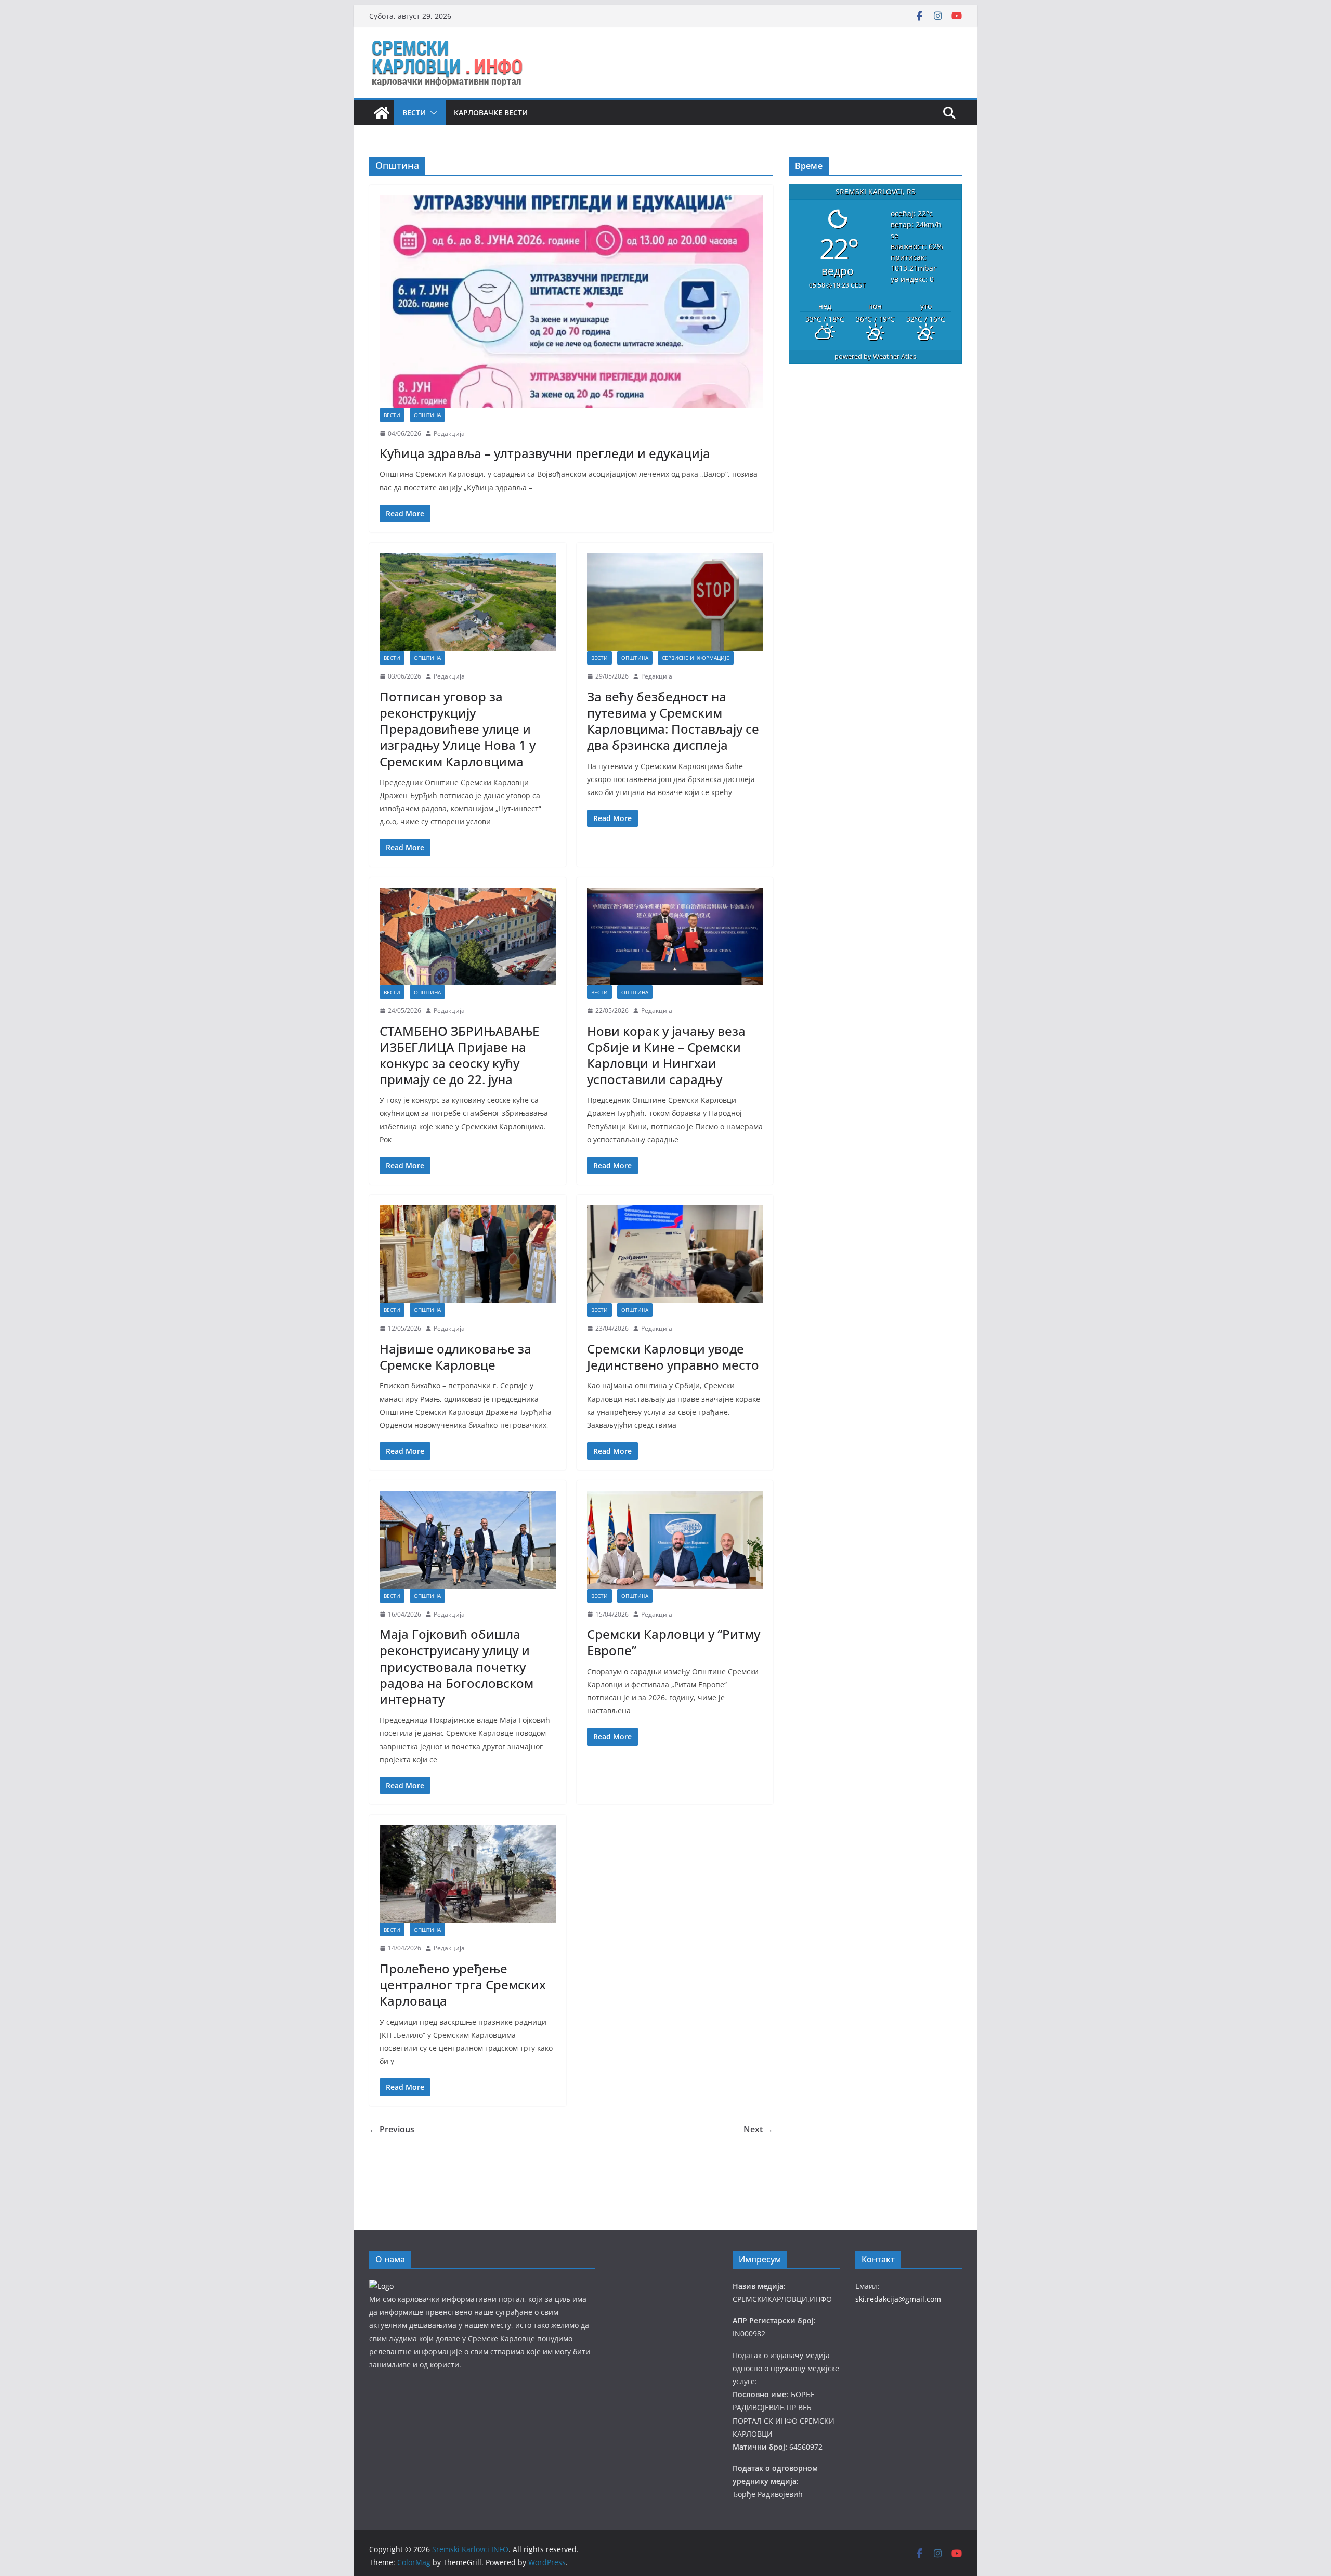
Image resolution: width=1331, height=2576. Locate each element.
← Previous (392, 2129)
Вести (414, 113)
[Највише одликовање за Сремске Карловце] (468, 1254)
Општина (427, 415)
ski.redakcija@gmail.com (898, 2299)
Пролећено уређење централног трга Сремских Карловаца (463, 1985)
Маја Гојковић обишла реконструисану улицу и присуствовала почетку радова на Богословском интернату (456, 1667)
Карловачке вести (491, 113)
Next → (758, 2129)
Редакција (449, 433)
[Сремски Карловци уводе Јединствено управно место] (675, 1254)
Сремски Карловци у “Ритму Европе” (674, 1642)
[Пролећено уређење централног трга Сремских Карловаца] (468, 1874)
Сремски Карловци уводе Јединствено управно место (673, 1357)
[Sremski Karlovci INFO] (382, 113)
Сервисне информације (696, 658)
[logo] (381, 2286)
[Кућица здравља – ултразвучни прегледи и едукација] (571, 302)
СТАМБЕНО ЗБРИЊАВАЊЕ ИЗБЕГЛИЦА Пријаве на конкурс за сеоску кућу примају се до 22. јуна (459, 1055)
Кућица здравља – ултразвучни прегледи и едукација (545, 453)
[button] (432, 113)
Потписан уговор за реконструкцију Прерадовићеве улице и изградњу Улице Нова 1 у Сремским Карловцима (458, 729)
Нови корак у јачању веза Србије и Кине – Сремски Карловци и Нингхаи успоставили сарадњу (666, 1055)
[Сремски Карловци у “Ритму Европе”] (675, 1540)
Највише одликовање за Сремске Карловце (455, 1357)
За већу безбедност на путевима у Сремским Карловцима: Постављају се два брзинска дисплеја (673, 721)
